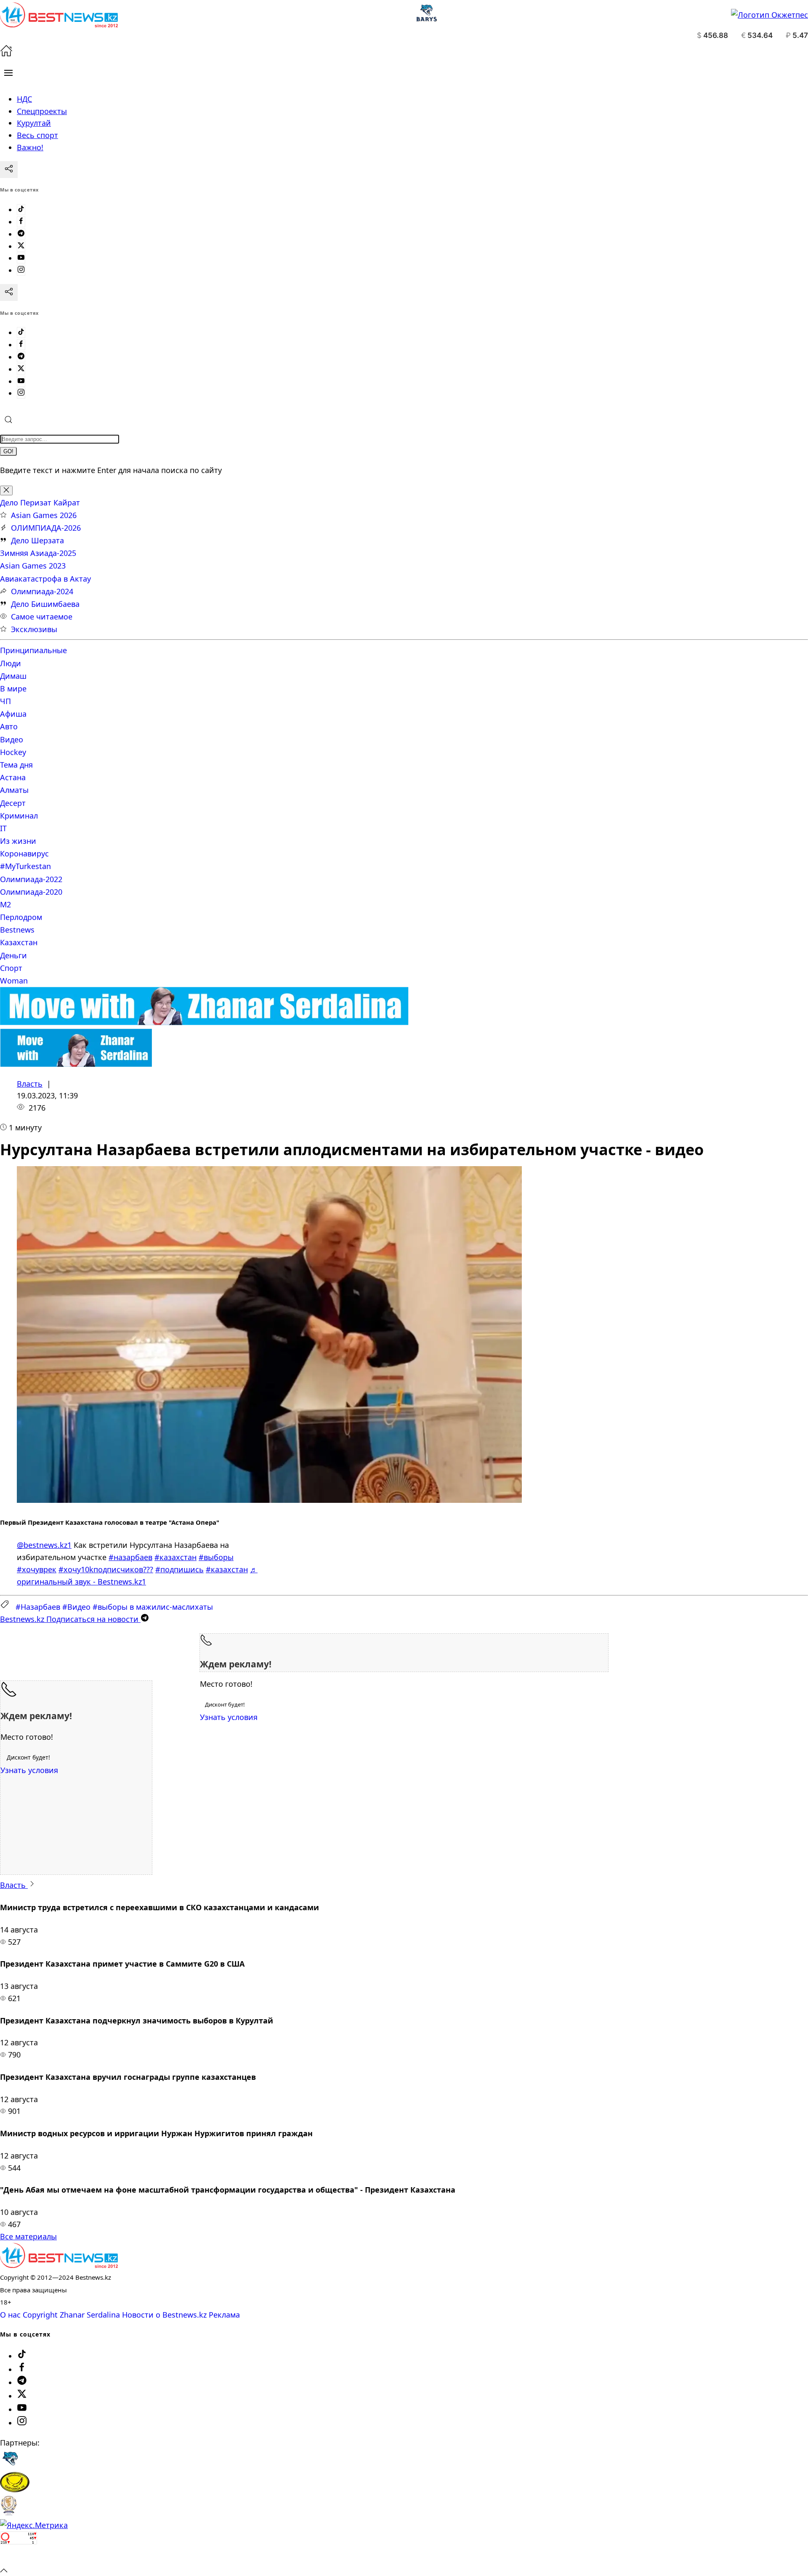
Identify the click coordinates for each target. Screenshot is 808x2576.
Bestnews (17, 930)
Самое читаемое (42, 617)
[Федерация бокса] (9, 2513)
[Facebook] (21, 222)
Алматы (14, 790)
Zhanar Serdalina (90, 2315)
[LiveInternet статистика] (19, 2557)
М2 (5, 904)
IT (3, 828)
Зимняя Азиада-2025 (38, 553)
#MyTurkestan (25, 866)
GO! (8, 451)
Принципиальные (33, 650)
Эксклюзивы (34, 629)
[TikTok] (21, 210)
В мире (13, 689)
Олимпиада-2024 (42, 591)
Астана (13, 777)
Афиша (13, 714)
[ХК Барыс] (10, 2466)
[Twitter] (21, 246)
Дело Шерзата (37, 540)
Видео (12, 739)
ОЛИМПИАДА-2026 (46, 528)
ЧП (5, 701)
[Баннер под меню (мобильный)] (76, 1064)
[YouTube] (21, 258)
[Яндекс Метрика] (34, 2525)
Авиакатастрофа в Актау (45, 579)
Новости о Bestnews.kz (164, 2315)
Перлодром (21, 917)
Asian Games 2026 (44, 515)
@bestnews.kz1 (44, 1545)
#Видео (76, 1607)
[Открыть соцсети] (9, 170)
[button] (8, 73)
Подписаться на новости (70, 1619)
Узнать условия (229, 1717)
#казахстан (175, 1557)
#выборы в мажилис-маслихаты (153, 1607)
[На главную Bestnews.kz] (59, 2265)
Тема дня (16, 765)
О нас (10, 2315)
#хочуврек (37, 1569)
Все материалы (28, 2236)
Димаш (13, 676)
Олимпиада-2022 (31, 879)
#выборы (216, 1557)
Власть (30, 1084)
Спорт (11, 968)
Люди (11, 663)
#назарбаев (130, 1557)
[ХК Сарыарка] (15, 2489)
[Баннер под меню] (204, 1022)
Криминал (19, 816)
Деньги (13, 955)
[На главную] (6, 54)
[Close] (6, 490)
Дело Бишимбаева (45, 604)
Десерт (13, 803)
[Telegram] (21, 234)
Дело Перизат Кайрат (40, 502)
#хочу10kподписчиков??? (106, 1569)
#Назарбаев (38, 1607)
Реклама (224, 2315)
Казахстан (19, 942)
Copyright (40, 2315)
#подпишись (179, 1569)
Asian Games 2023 (33, 566)
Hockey (13, 752)
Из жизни (18, 841)
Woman (14, 981)
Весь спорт (37, 135)
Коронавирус (24, 853)
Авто (9, 726)
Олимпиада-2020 (31, 892)
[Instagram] (21, 270)
